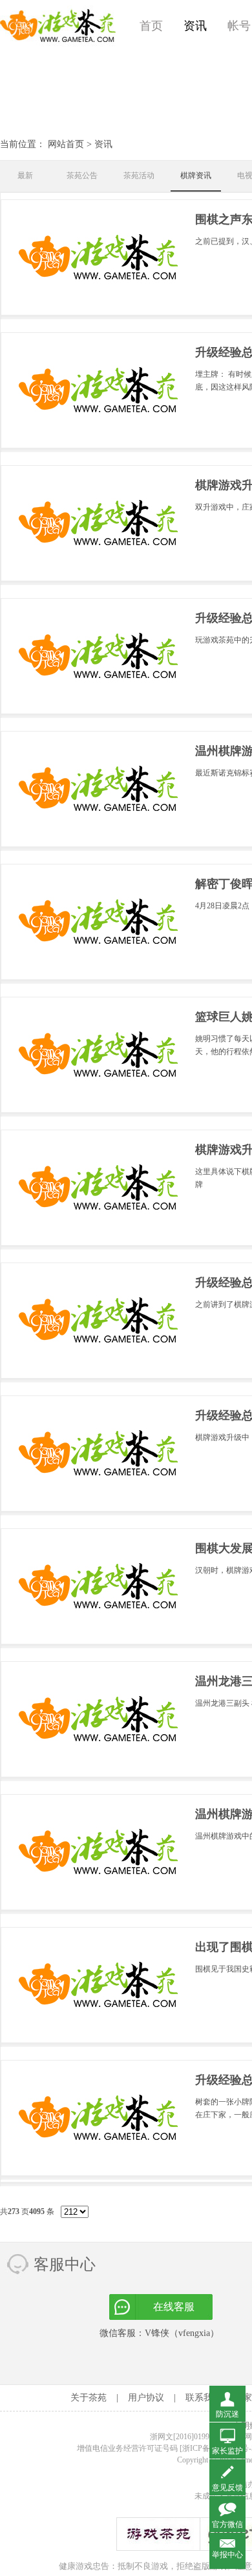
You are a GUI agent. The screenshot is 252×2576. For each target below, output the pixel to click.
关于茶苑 (89, 2398)
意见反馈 (227, 2488)
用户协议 (146, 2398)
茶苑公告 (82, 175)
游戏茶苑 (58, 26)
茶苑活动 (139, 175)
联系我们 (204, 2398)
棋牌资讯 (196, 175)
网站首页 (66, 144)
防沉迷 (227, 2414)
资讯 (195, 26)
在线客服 (174, 2307)
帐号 (239, 26)
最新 (25, 175)
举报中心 (227, 2555)
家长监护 (227, 2451)
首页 (151, 26)
